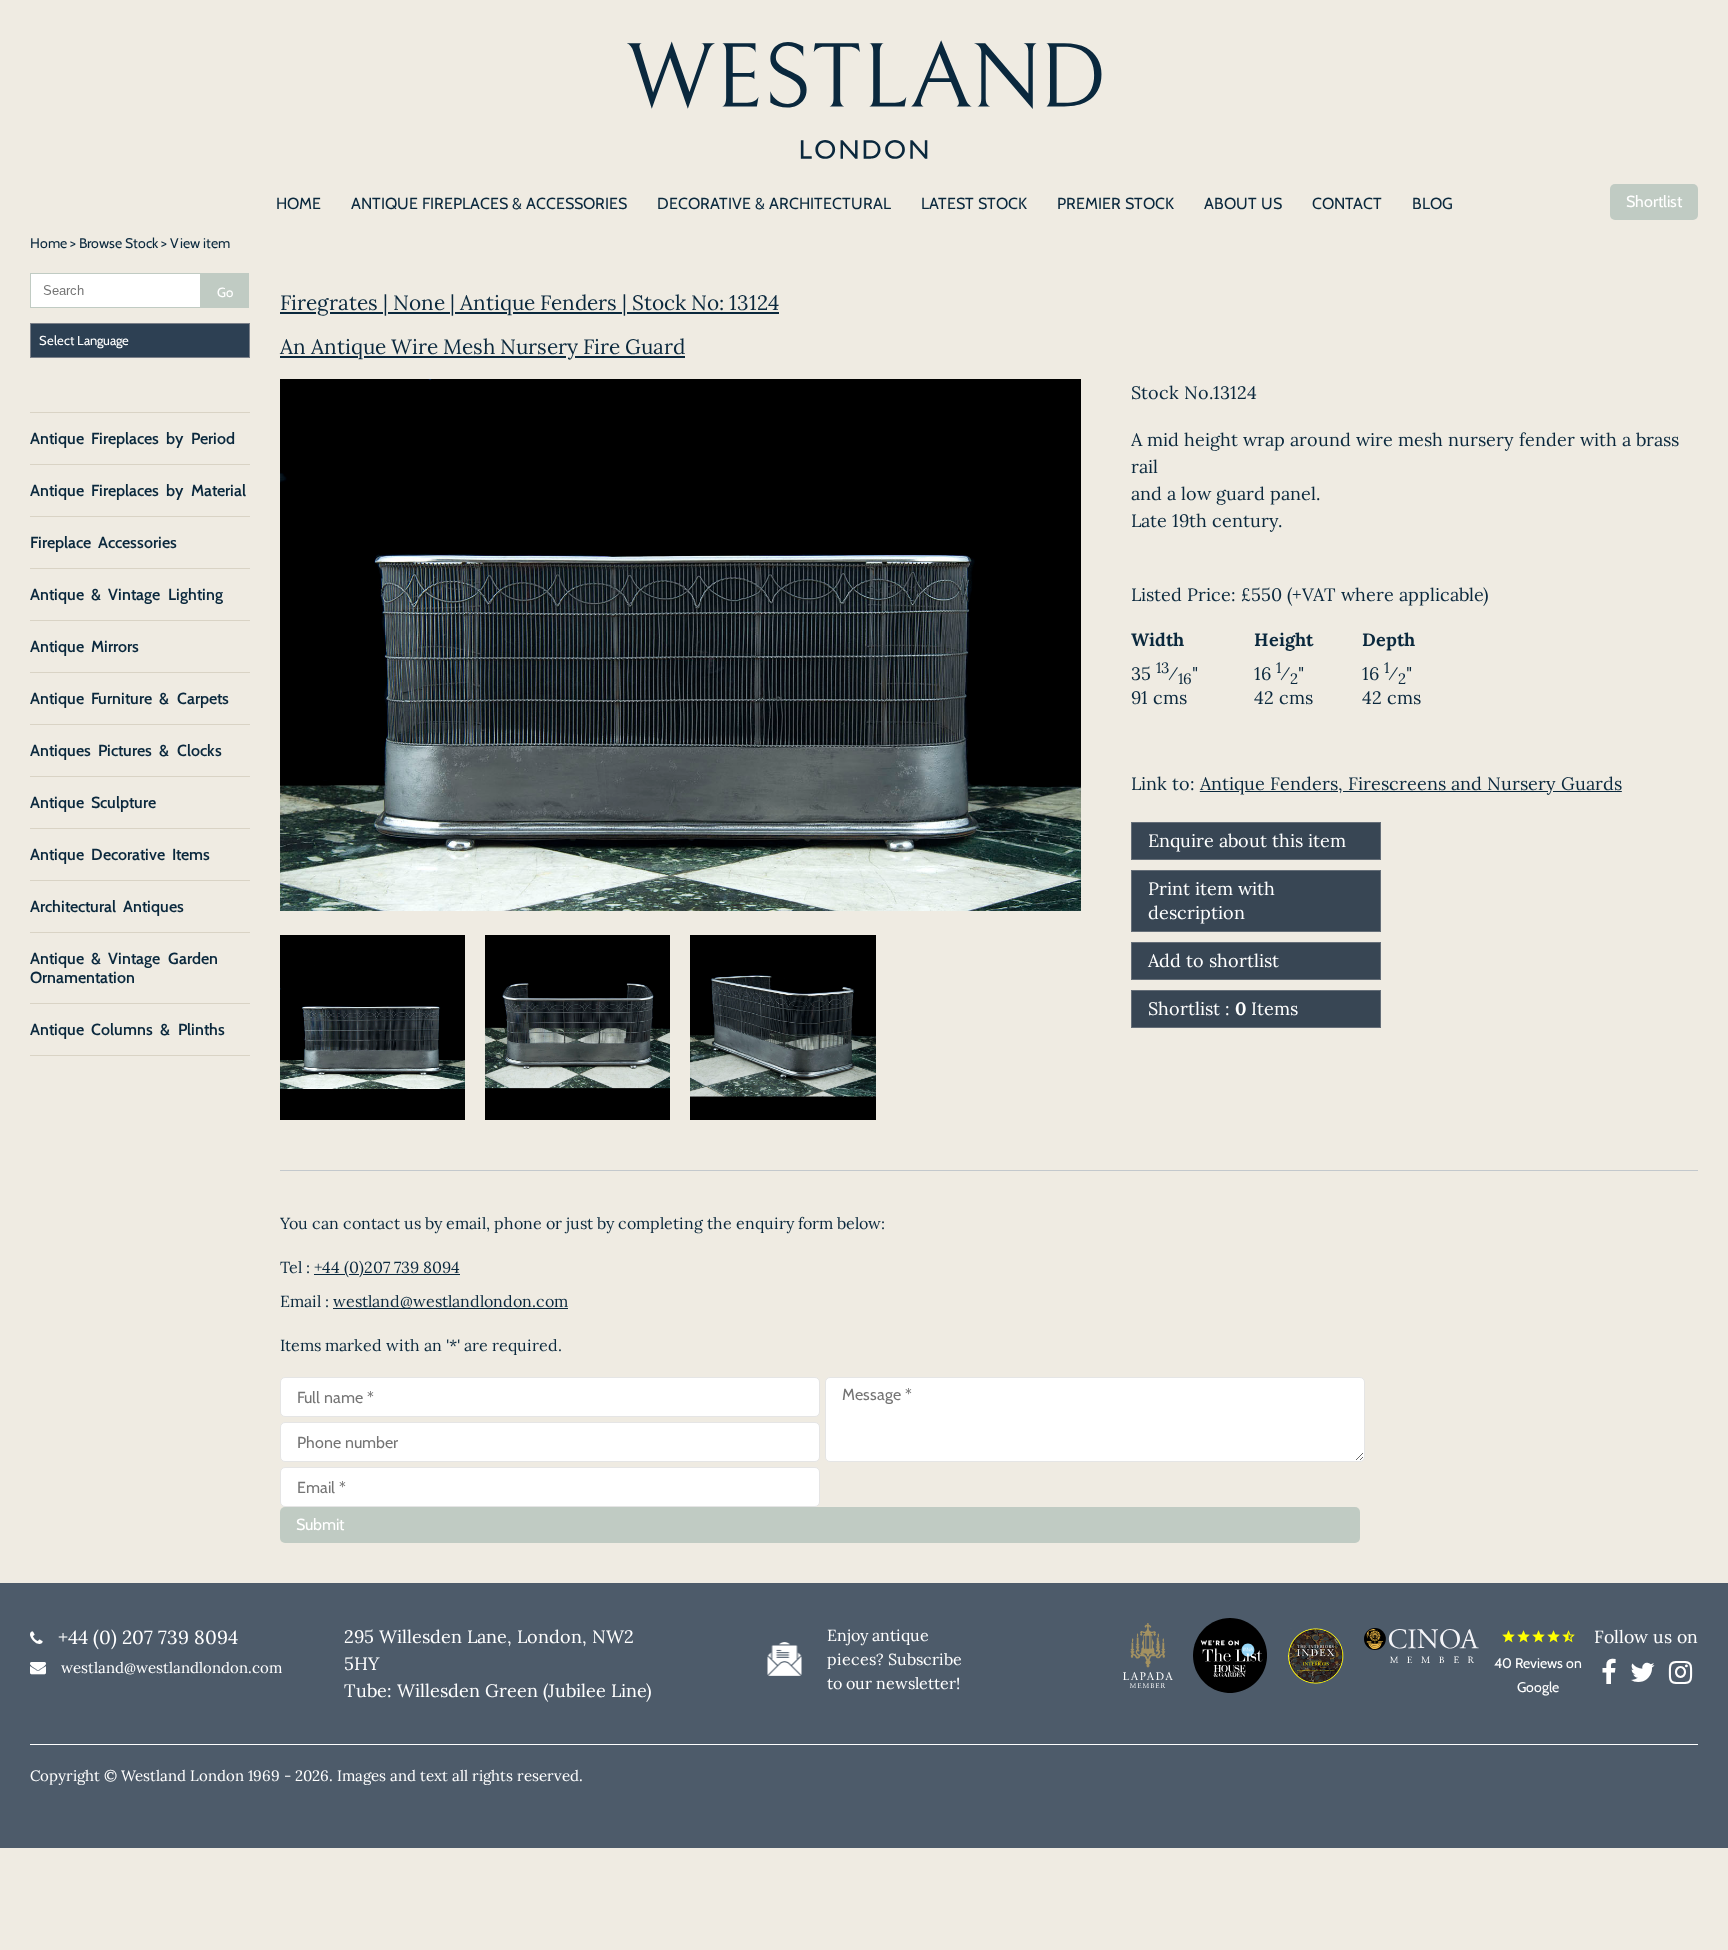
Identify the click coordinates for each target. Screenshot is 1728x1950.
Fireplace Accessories (103, 542)
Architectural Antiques (107, 906)
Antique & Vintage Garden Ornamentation (124, 968)
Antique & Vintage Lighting (126, 594)
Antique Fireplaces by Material (138, 490)
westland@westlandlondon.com (450, 1301)
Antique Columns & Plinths (127, 1029)
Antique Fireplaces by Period (132, 438)
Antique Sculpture (93, 802)
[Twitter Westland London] (1647, 1676)
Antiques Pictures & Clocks (126, 750)
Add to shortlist (1213, 960)
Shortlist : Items (1223, 1008)
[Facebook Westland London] (1613, 1676)
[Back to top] (1688, 1910)
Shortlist (1654, 201)
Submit (320, 1524)
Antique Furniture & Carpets (129, 698)
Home (48, 243)
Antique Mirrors (84, 646)
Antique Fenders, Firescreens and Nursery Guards (1411, 783)
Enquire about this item (1247, 840)
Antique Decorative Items (120, 854)
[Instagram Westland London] (1680, 1676)
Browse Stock (118, 243)
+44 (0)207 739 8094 (387, 1267)
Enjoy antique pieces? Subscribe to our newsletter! (894, 1659)
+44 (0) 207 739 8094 (148, 1637)
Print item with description (1211, 900)
